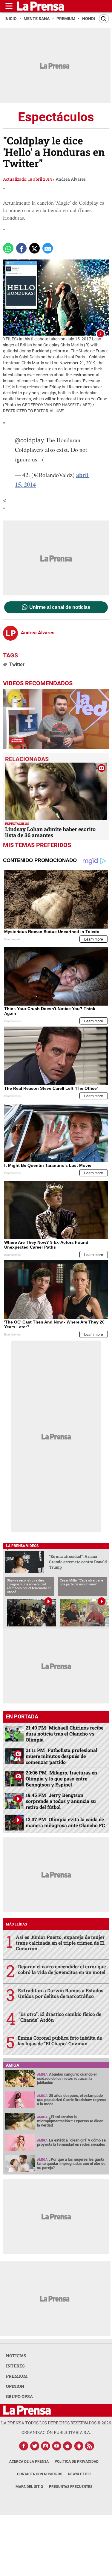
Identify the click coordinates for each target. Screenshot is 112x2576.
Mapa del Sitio (29, 2487)
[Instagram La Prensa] (46, 2446)
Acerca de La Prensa (29, 2462)
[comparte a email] (48, 248)
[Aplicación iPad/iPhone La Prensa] (68, 2446)
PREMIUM (17, 2376)
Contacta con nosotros (40, 2474)
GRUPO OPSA (19, 2396)
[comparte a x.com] (34, 248)
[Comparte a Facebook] (21, 248)
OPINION (15, 2386)
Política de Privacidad (77, 2462)
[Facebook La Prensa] (24, 2446)
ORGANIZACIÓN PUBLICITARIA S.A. (56, 2432)
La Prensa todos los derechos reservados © (56, 2423)
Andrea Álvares (71, 179)
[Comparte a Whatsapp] (8, 248)
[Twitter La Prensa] (35, 2446)
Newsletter (79, 2474)
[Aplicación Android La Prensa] (79, 2446)
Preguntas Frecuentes (71, 2487)
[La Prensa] (27, 2410)
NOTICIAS (16, 2356)
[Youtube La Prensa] (57, 2446)
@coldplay (30, 440)
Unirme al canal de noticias (60, 607)
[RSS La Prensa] (90, 2446)
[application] (56, 719)
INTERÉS (15, 2366)
